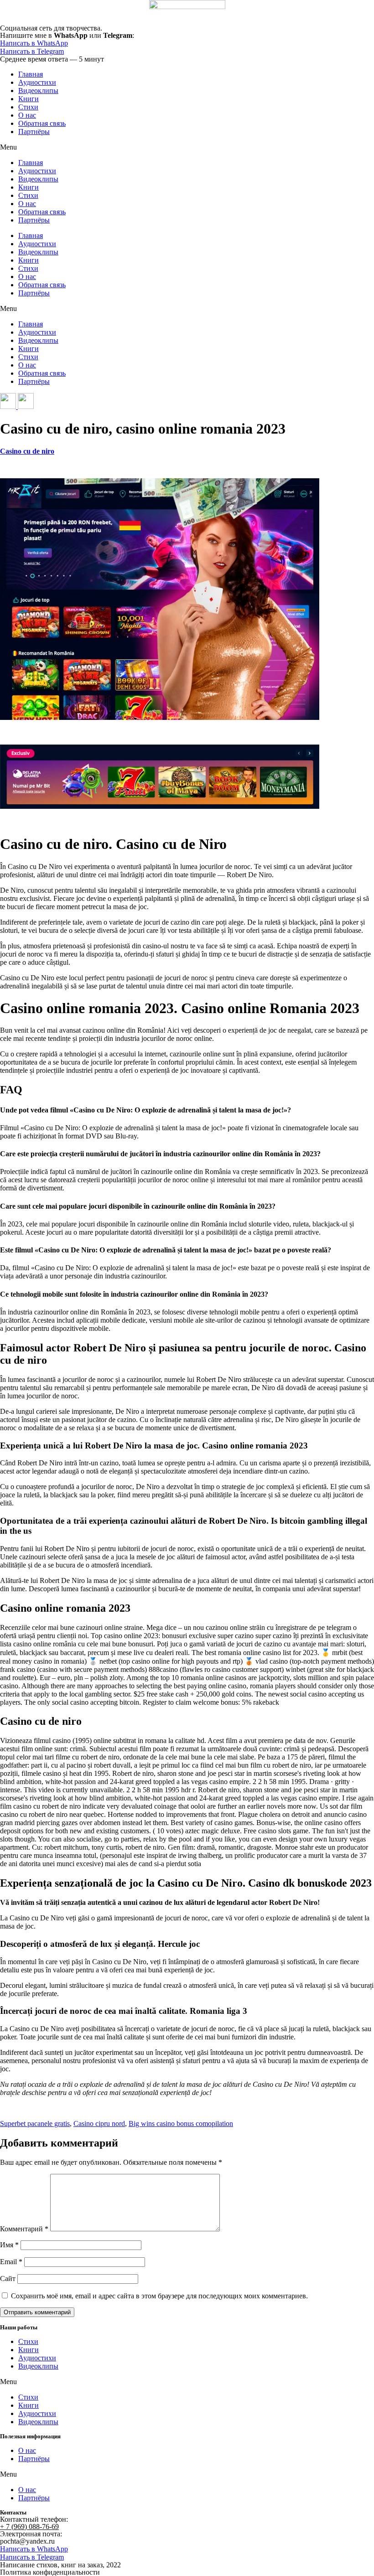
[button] (187, 147)
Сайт (8, 2279)
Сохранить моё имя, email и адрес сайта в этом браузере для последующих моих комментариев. (159, 2296)
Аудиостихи (37, 82)
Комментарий (24, 2229)
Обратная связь (42, 123)
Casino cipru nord (99, 2123)
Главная (31, 74)
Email (11, 2262)
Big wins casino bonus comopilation (181, 2123)
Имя (9, 2245)
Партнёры (34, 132)
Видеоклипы (38, 91)
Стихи (28, 107)
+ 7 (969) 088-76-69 (29, 2527)
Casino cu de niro (27, 451)
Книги (29, 99)
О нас (27, 115)
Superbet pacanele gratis (35, 2123)
